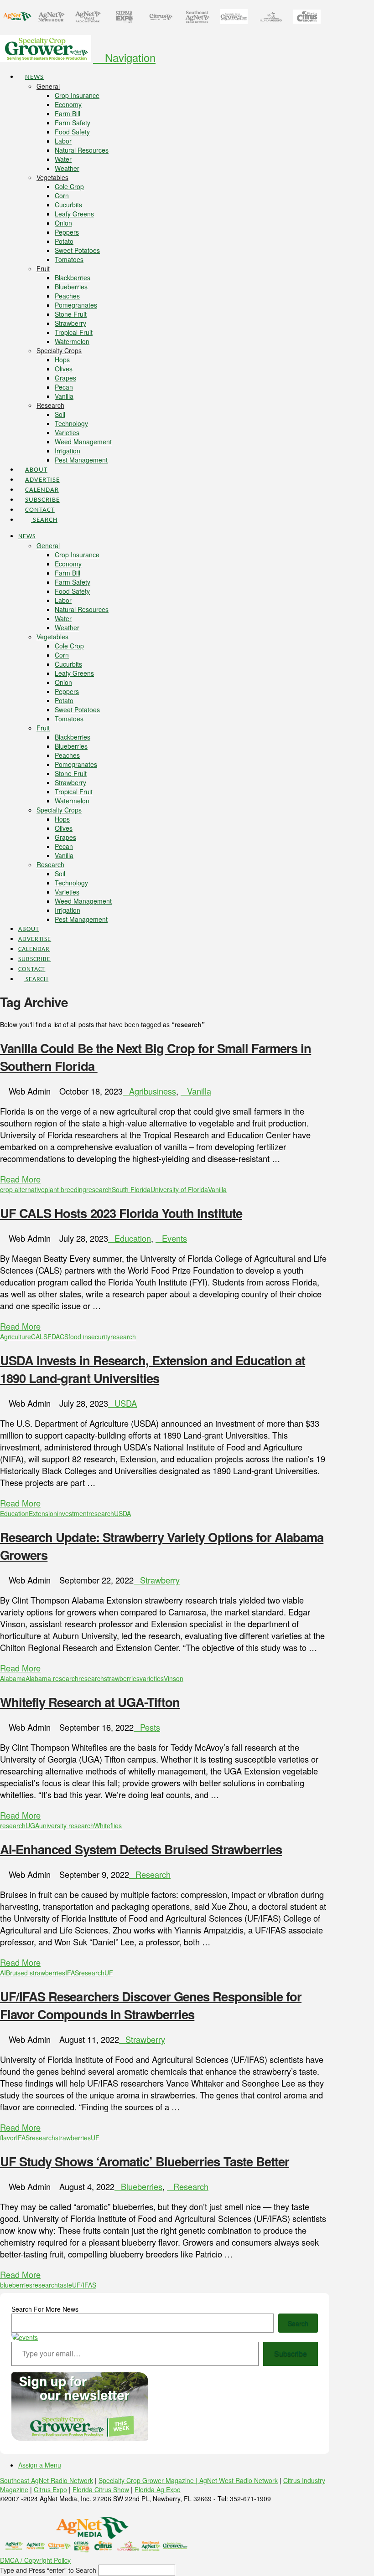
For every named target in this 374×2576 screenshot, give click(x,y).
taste (65, 2285)
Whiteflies (108, 1825)
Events (174, 1238)
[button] (124, 57)
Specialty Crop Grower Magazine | (149, 2480)
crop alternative (22, 1189)
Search (298, 2323)
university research (67, 1825)
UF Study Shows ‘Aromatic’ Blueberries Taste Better (145, 2161)
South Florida (131, 1189)
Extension (43, 1513)
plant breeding (65, 1189)
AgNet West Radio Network (239, 2480)
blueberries (16, 2285)
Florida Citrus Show (101, 2489)
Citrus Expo (50, 2489)
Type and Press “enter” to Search (48, 2570)
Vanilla (199, 1091)
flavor (8, 2138)
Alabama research (52, 1678)
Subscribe (291, 2353)
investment (73, 1513)
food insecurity (89, 1337)
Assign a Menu (40, 2465)
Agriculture (16, 1337)
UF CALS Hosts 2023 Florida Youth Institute (121, 1213)
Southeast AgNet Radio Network (47, 2480)
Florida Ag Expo (158, 2489)
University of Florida (179, 1189)
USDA (126, 1403)
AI (3, 1973)
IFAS (72, 1973)
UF (109, 1973)
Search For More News (45, 2309)
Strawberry (160, 1580)
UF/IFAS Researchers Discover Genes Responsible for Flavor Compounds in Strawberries (151, 2005)
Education (133, 1238)
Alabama (13, 1678)
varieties (152, 1678)
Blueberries (142, 2186)
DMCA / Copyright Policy (35, 2560)
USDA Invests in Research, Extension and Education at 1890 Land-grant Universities (153, 1369)
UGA (32, 1825)
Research (153, 1874)
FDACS (58, 1337)
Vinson (174, 1678)
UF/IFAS (84, 2285)
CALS (39, 1337)
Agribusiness (153, 1091)
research (99, 1189)
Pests (150, 1727)
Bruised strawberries (36, 1973)
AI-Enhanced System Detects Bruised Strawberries (141, 1849)
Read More (20, 1179)
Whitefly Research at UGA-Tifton (90, 1702)
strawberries (122, 1678)
